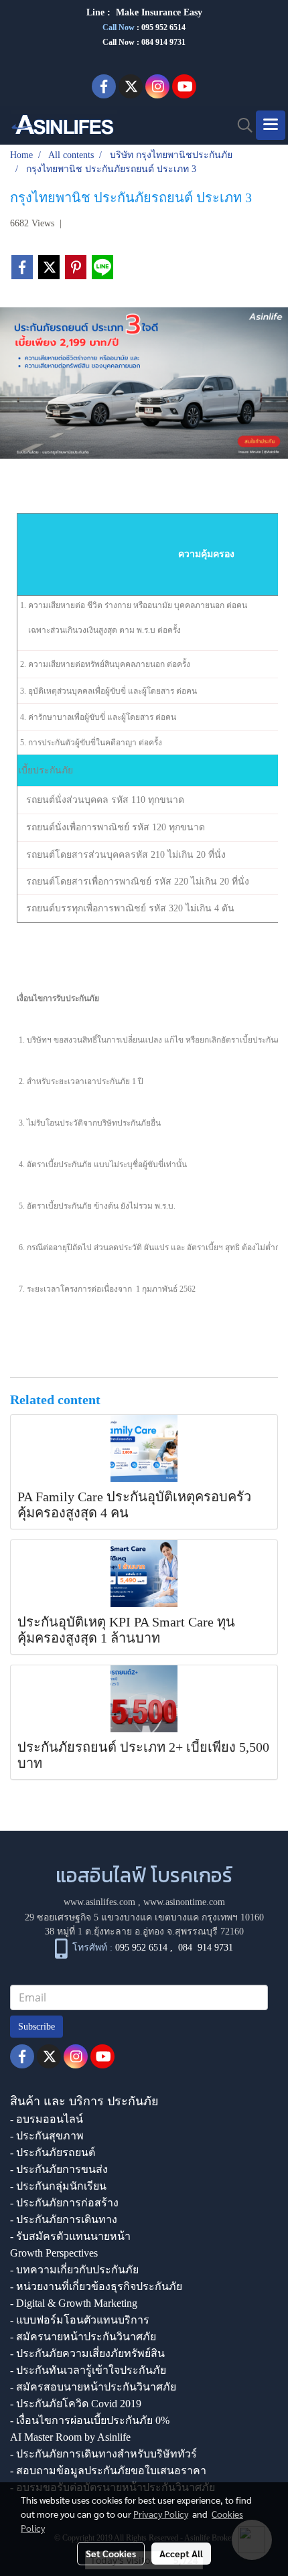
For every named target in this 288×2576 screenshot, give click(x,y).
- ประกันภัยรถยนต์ (53, 2152)
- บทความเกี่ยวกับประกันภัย (74, 2270)
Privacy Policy (161, 2514)
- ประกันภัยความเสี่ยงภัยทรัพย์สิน (87, 2353)
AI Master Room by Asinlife (70, 2437)
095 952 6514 (163, 27)
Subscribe (37, 2027)
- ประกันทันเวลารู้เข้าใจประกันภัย (88, 2370)
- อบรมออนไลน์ (47, 2119)
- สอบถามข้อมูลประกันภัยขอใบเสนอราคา (108, 2471)
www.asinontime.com (184, 1902)
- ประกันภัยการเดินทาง (64, 2219)
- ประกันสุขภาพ (47, 2136)
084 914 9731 (206, 1948)
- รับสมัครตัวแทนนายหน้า (70, 2236)
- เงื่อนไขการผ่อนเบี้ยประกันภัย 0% (90, 2420)
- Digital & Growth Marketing (74, 2303)
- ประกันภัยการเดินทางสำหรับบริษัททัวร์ (103, 2454)
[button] (240, 125)
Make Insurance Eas (157, 12)
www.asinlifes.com (99, 1902)
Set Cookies (111, 2553)
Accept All (181, 2553)
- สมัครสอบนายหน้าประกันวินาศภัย (93, 2387)
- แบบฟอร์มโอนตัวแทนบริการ (80, 2320)
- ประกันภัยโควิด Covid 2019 (76, 2404)
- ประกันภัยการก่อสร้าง (64, 2203)
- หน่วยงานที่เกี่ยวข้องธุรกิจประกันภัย (96, 2286)
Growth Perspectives (54, 2253)
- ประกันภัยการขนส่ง (59, 2169)
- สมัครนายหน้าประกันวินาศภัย (83, 2337)
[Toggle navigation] (271, 125)
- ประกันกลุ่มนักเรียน (58, 2186)
